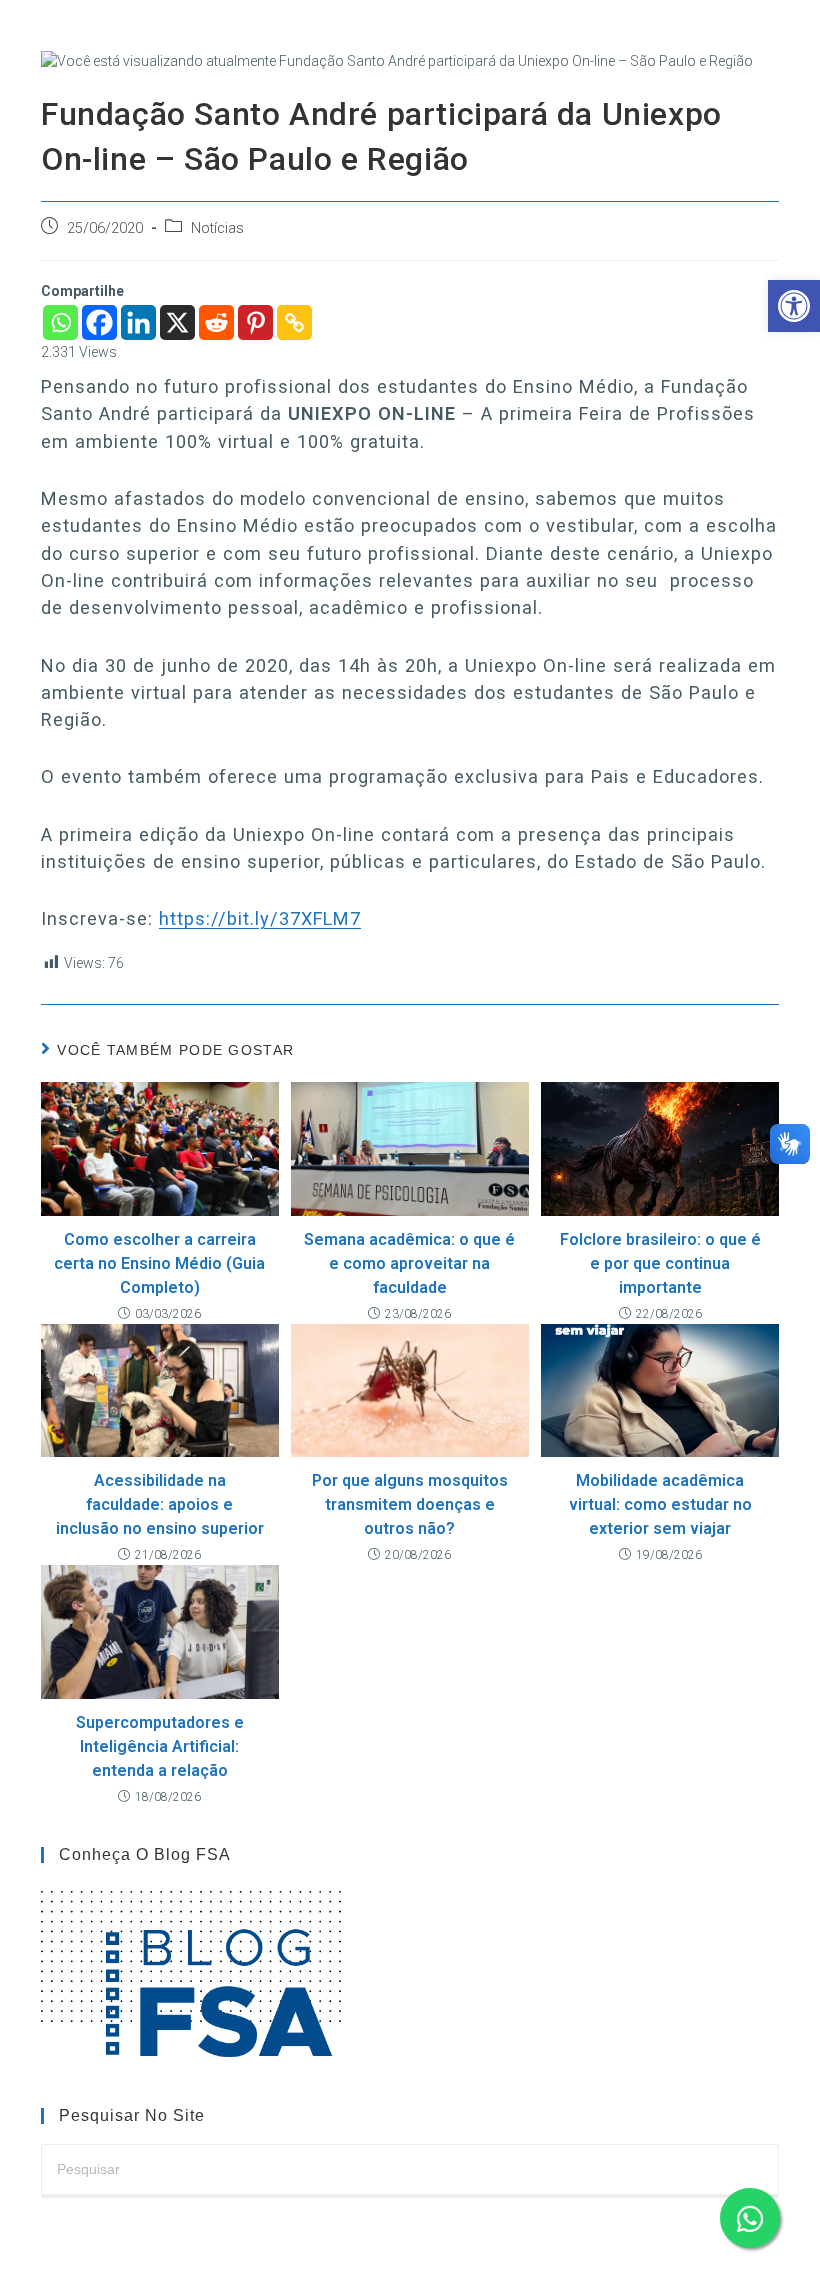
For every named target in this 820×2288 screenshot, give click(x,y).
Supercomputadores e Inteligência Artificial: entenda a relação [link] (160, 1746)
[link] (794, 306)
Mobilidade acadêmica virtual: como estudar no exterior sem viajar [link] (660, 1504)
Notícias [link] (217, 228)
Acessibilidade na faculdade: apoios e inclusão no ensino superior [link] (160, 1504)
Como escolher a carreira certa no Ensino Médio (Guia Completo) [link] (159, 1263)
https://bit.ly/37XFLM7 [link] (260, 918)
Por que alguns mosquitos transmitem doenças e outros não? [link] (410, 1504)
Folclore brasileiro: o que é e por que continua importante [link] (660, 1263)
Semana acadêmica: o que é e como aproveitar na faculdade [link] (409, 1263)
